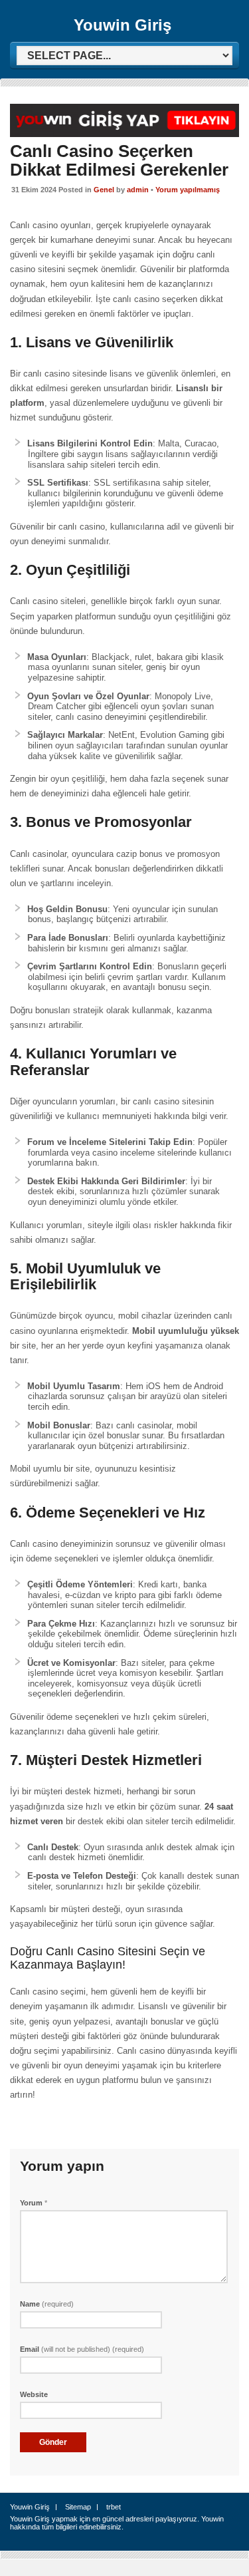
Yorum (34, 2203)
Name (47, 2304)
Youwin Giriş (123, 25)
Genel (104, 190)
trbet (114, 2507)
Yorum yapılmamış (188, 190)
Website (34, 2394)
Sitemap (78, 2507)
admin (138, 190)
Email (82, 2349)
